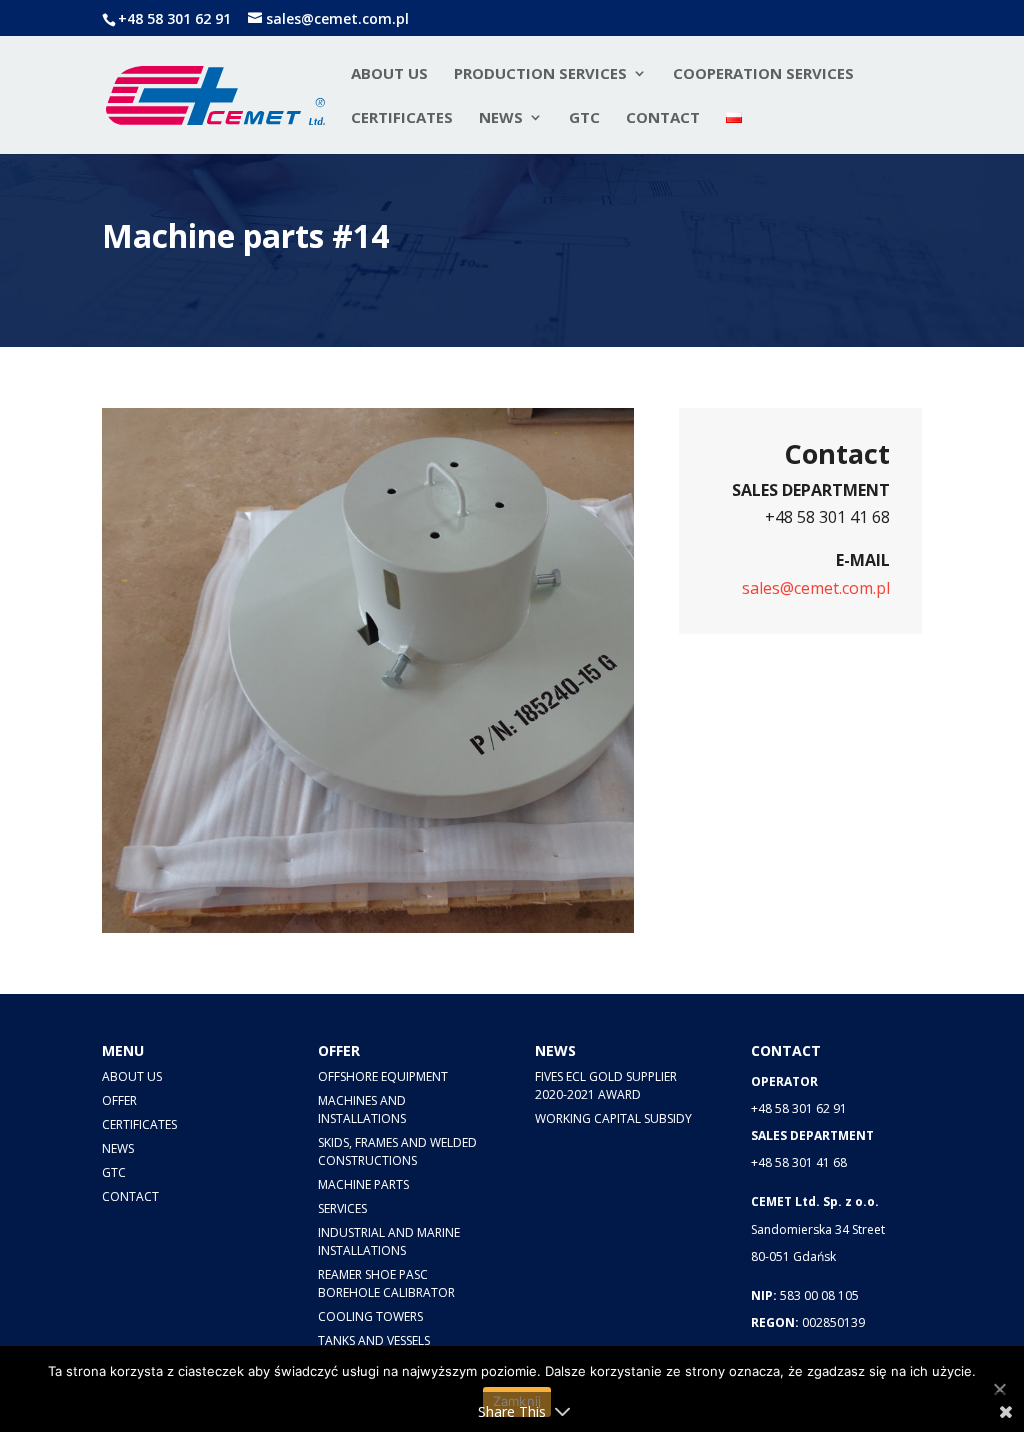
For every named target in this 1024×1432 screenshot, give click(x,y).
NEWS (501, 118)
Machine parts (363, 1184)
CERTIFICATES (402, 118)
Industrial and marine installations (389, 1241)
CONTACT (663, 118)
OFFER (119, 1100)
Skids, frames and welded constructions (397, 1151)
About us (389, 74)
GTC (584, 118)
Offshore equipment (383, 1076)
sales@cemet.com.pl (816, 588)
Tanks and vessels (374, 1340)
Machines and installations (362, 1109)
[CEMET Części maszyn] (452, 927)
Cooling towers (370, 1316)
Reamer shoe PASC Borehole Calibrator (386, 1283)
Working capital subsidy (613, 1118)
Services (342, 1208)
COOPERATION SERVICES (763, 74)
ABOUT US (132, 1076)
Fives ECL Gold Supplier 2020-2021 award (606, 1085)
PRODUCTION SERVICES (540, 74)
